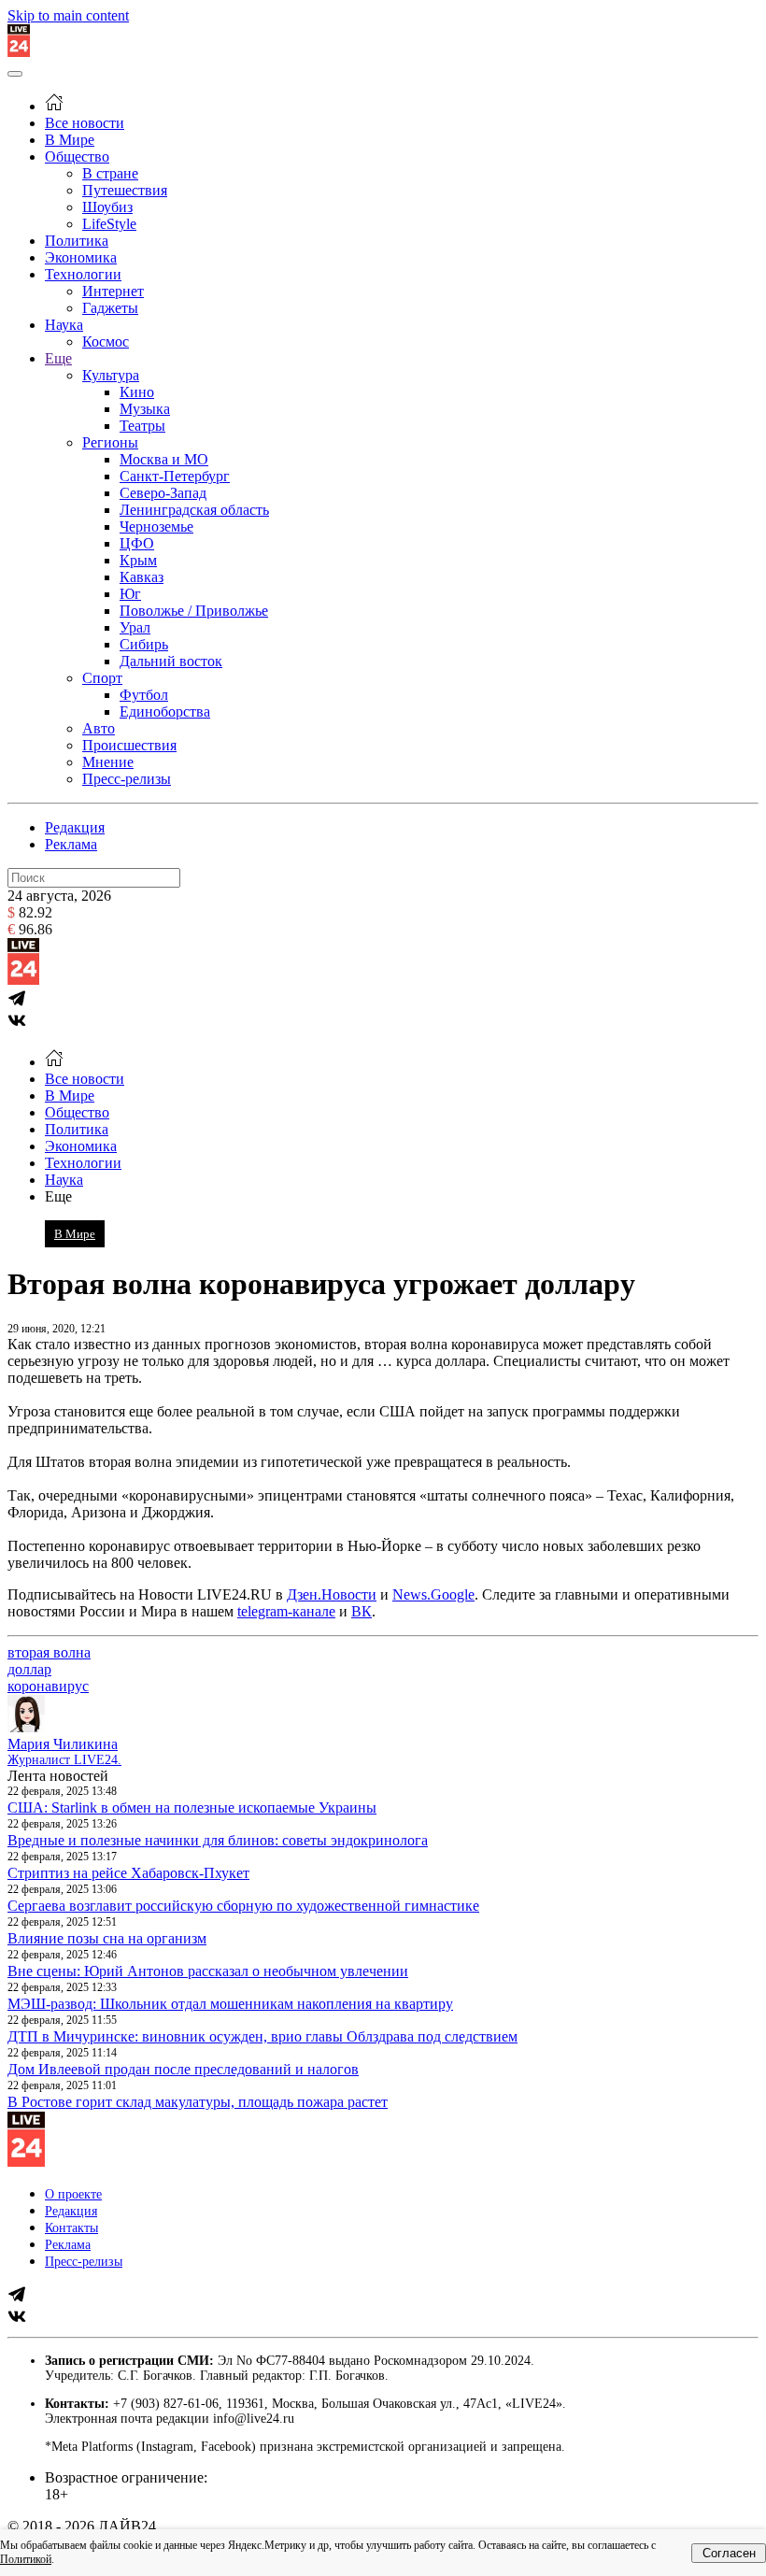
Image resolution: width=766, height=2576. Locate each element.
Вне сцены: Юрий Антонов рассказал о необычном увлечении (208, 1971)
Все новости (85, 123)
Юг (130, 594)
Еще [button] (58, 1196)
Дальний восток (171, 661)
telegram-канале (286, 1611)
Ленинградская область (194, 510)
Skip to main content (68, 15)
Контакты (71, 2228)
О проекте (73, 2194)
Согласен (729, 2553)
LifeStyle (109, 224)
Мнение (108, 762)
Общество (77, 157)
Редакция (75, 827)
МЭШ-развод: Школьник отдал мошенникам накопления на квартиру (230, 2004)
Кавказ (142, 577)
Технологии (83, 274)
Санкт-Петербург (175, 476)
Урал (135, 627)
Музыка (145, 409)
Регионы (110, 442)
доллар (29, 1669)
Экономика (81, 257)
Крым (138, 560)
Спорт (102, 678)
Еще (58, 358)
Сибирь (144, 644)
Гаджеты (110, 308)
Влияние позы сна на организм (107, 1938)
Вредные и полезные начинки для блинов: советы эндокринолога (218, 1840)
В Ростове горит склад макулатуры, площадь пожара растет (198, 2102)
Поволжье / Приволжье (194, 611)
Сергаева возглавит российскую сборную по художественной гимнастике (243, 1906)
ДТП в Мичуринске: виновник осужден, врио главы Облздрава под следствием (262, 2036)
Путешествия (125, 190)
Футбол (144, 695)
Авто (99, 728)
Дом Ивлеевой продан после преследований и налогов (183, 2069)
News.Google (433, 1594)
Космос (106, 342)
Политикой (26, 2559)
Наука (64, 325)
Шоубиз (107, 207)
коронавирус (48, 1686)
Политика (77, 241)
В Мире (70, 140)
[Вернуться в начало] (19, 52)
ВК (362, 1611)
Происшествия (129, 745)
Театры (142, 426)
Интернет (113, 291)
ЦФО (137, 543)
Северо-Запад (163, 493)
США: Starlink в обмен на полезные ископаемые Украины (192, 1807)
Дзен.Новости (332, 1594)
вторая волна (49, 1652)
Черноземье (156, 527)
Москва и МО (164, 459)
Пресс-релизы (127, 779)
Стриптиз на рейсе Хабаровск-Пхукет (128, 1873)
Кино (137, 392)
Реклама (71, 844)
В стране (110, 173)
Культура (111, 375)
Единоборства (165, 712)
